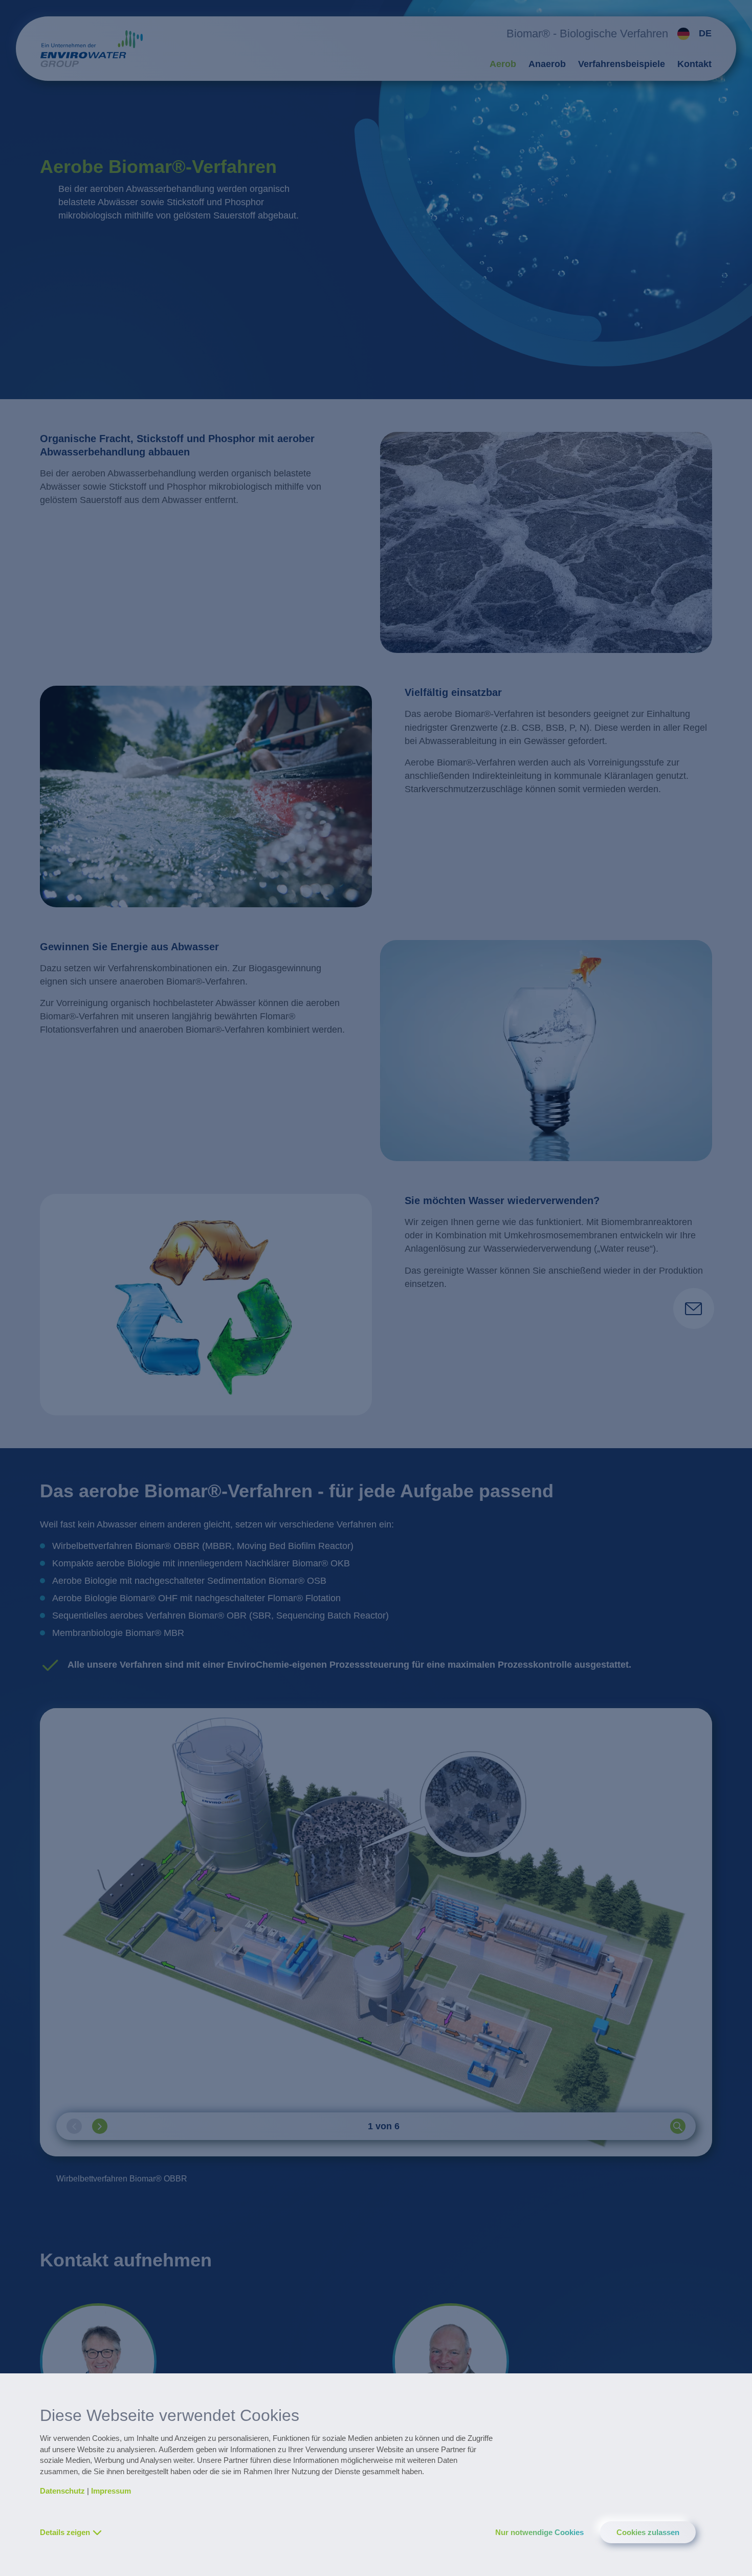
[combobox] (690, 34)
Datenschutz (62, 2491)
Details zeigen (65, 2532)
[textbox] (692, 34)
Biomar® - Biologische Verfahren (587, 34)
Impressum (111, 2491)
